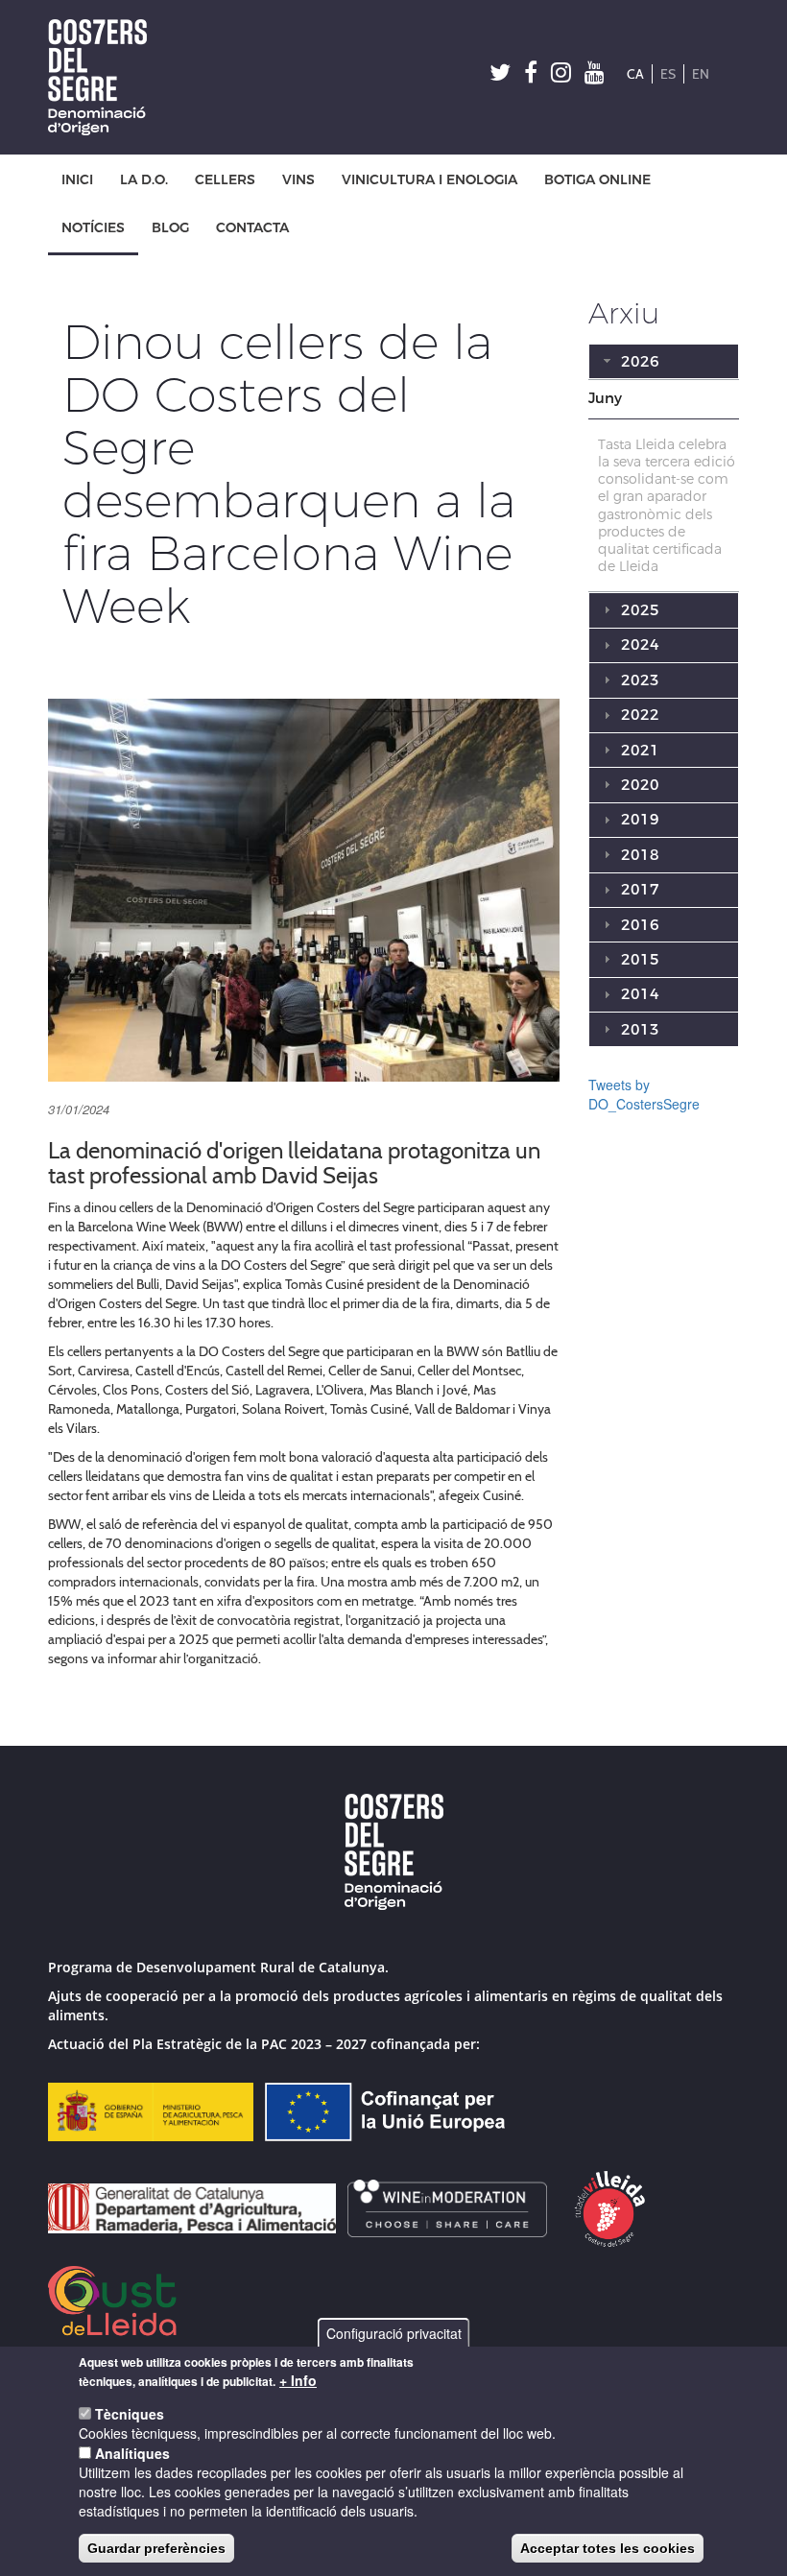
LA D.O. (144, 180)
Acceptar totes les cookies (608, 2548)
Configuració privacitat (394, 2333)
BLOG (170, 228)
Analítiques (132, 2453)
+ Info (298, 2380)
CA (635, 74)
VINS (298, 180)
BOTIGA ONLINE (597, 180)
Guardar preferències (156, 2548)
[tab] (664, 399)
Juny (605, 398)
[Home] (105, 77)
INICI (77, 180)
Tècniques (130, 2414)
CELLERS (225, 180)
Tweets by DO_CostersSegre (644, 1094)
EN (701, 74)
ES (668, 74)
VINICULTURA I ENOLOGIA (429, 180)
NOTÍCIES (93, 228)
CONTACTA (252, 228)
